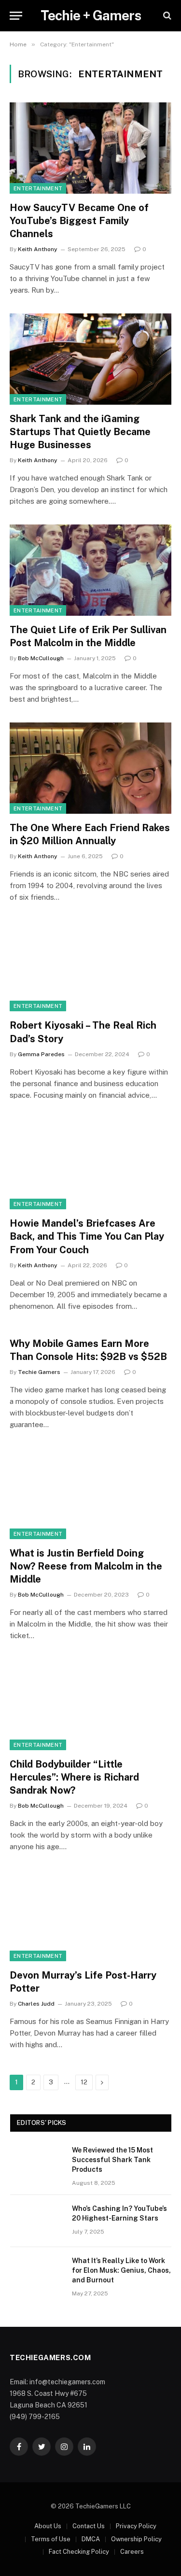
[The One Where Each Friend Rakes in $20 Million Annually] (90, 768)
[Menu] (16, 16)
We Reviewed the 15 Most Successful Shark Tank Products (112, 2160)
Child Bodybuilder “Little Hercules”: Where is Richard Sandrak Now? (74, 1777)
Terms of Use (51, 2539)
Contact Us (89, 2526)
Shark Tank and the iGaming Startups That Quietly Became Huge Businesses (80, 432)
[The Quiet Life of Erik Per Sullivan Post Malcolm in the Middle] (90, 570)
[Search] (166, 16)
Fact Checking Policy (79, 2552)
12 (84, 2082)
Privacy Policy (136, 2526)
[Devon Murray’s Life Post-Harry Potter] (90, 1915)
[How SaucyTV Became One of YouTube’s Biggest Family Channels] (90, 148)
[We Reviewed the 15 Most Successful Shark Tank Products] (37, 2163)
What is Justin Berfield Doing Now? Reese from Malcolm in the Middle (86, 1566)
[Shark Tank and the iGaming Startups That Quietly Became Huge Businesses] (90, 359)
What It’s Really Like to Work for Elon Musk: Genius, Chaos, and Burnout (121, 2270)
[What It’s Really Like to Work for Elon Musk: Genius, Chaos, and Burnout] (37, 2273)
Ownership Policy (136, 2539)
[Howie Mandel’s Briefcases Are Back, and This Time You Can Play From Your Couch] (90, 1164)
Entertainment (38, 188)
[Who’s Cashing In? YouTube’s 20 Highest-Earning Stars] (37, 2221)
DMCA (91, 2539)
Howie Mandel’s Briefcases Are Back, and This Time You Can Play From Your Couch (87, 1236)
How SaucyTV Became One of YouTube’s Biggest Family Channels (79, 221)
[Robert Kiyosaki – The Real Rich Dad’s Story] (90, 966)
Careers (132, 2552)
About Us (48, 2526)
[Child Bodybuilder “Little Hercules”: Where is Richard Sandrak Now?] (90, 1704)
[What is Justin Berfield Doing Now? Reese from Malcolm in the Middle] (90, 1493)
